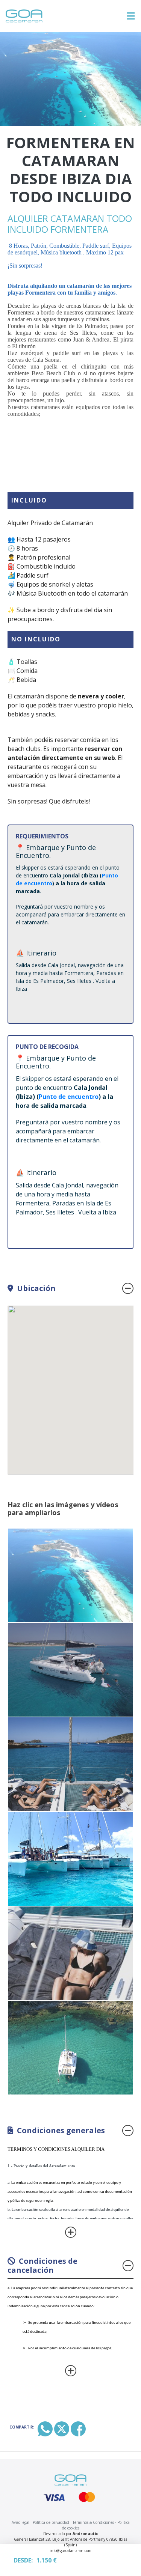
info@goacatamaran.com (70, 2550)
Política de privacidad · (52, 2522)
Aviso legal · (22, 2522)
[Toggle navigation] (131, 16)
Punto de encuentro (69, 1097)
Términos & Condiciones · (94, 2522)
